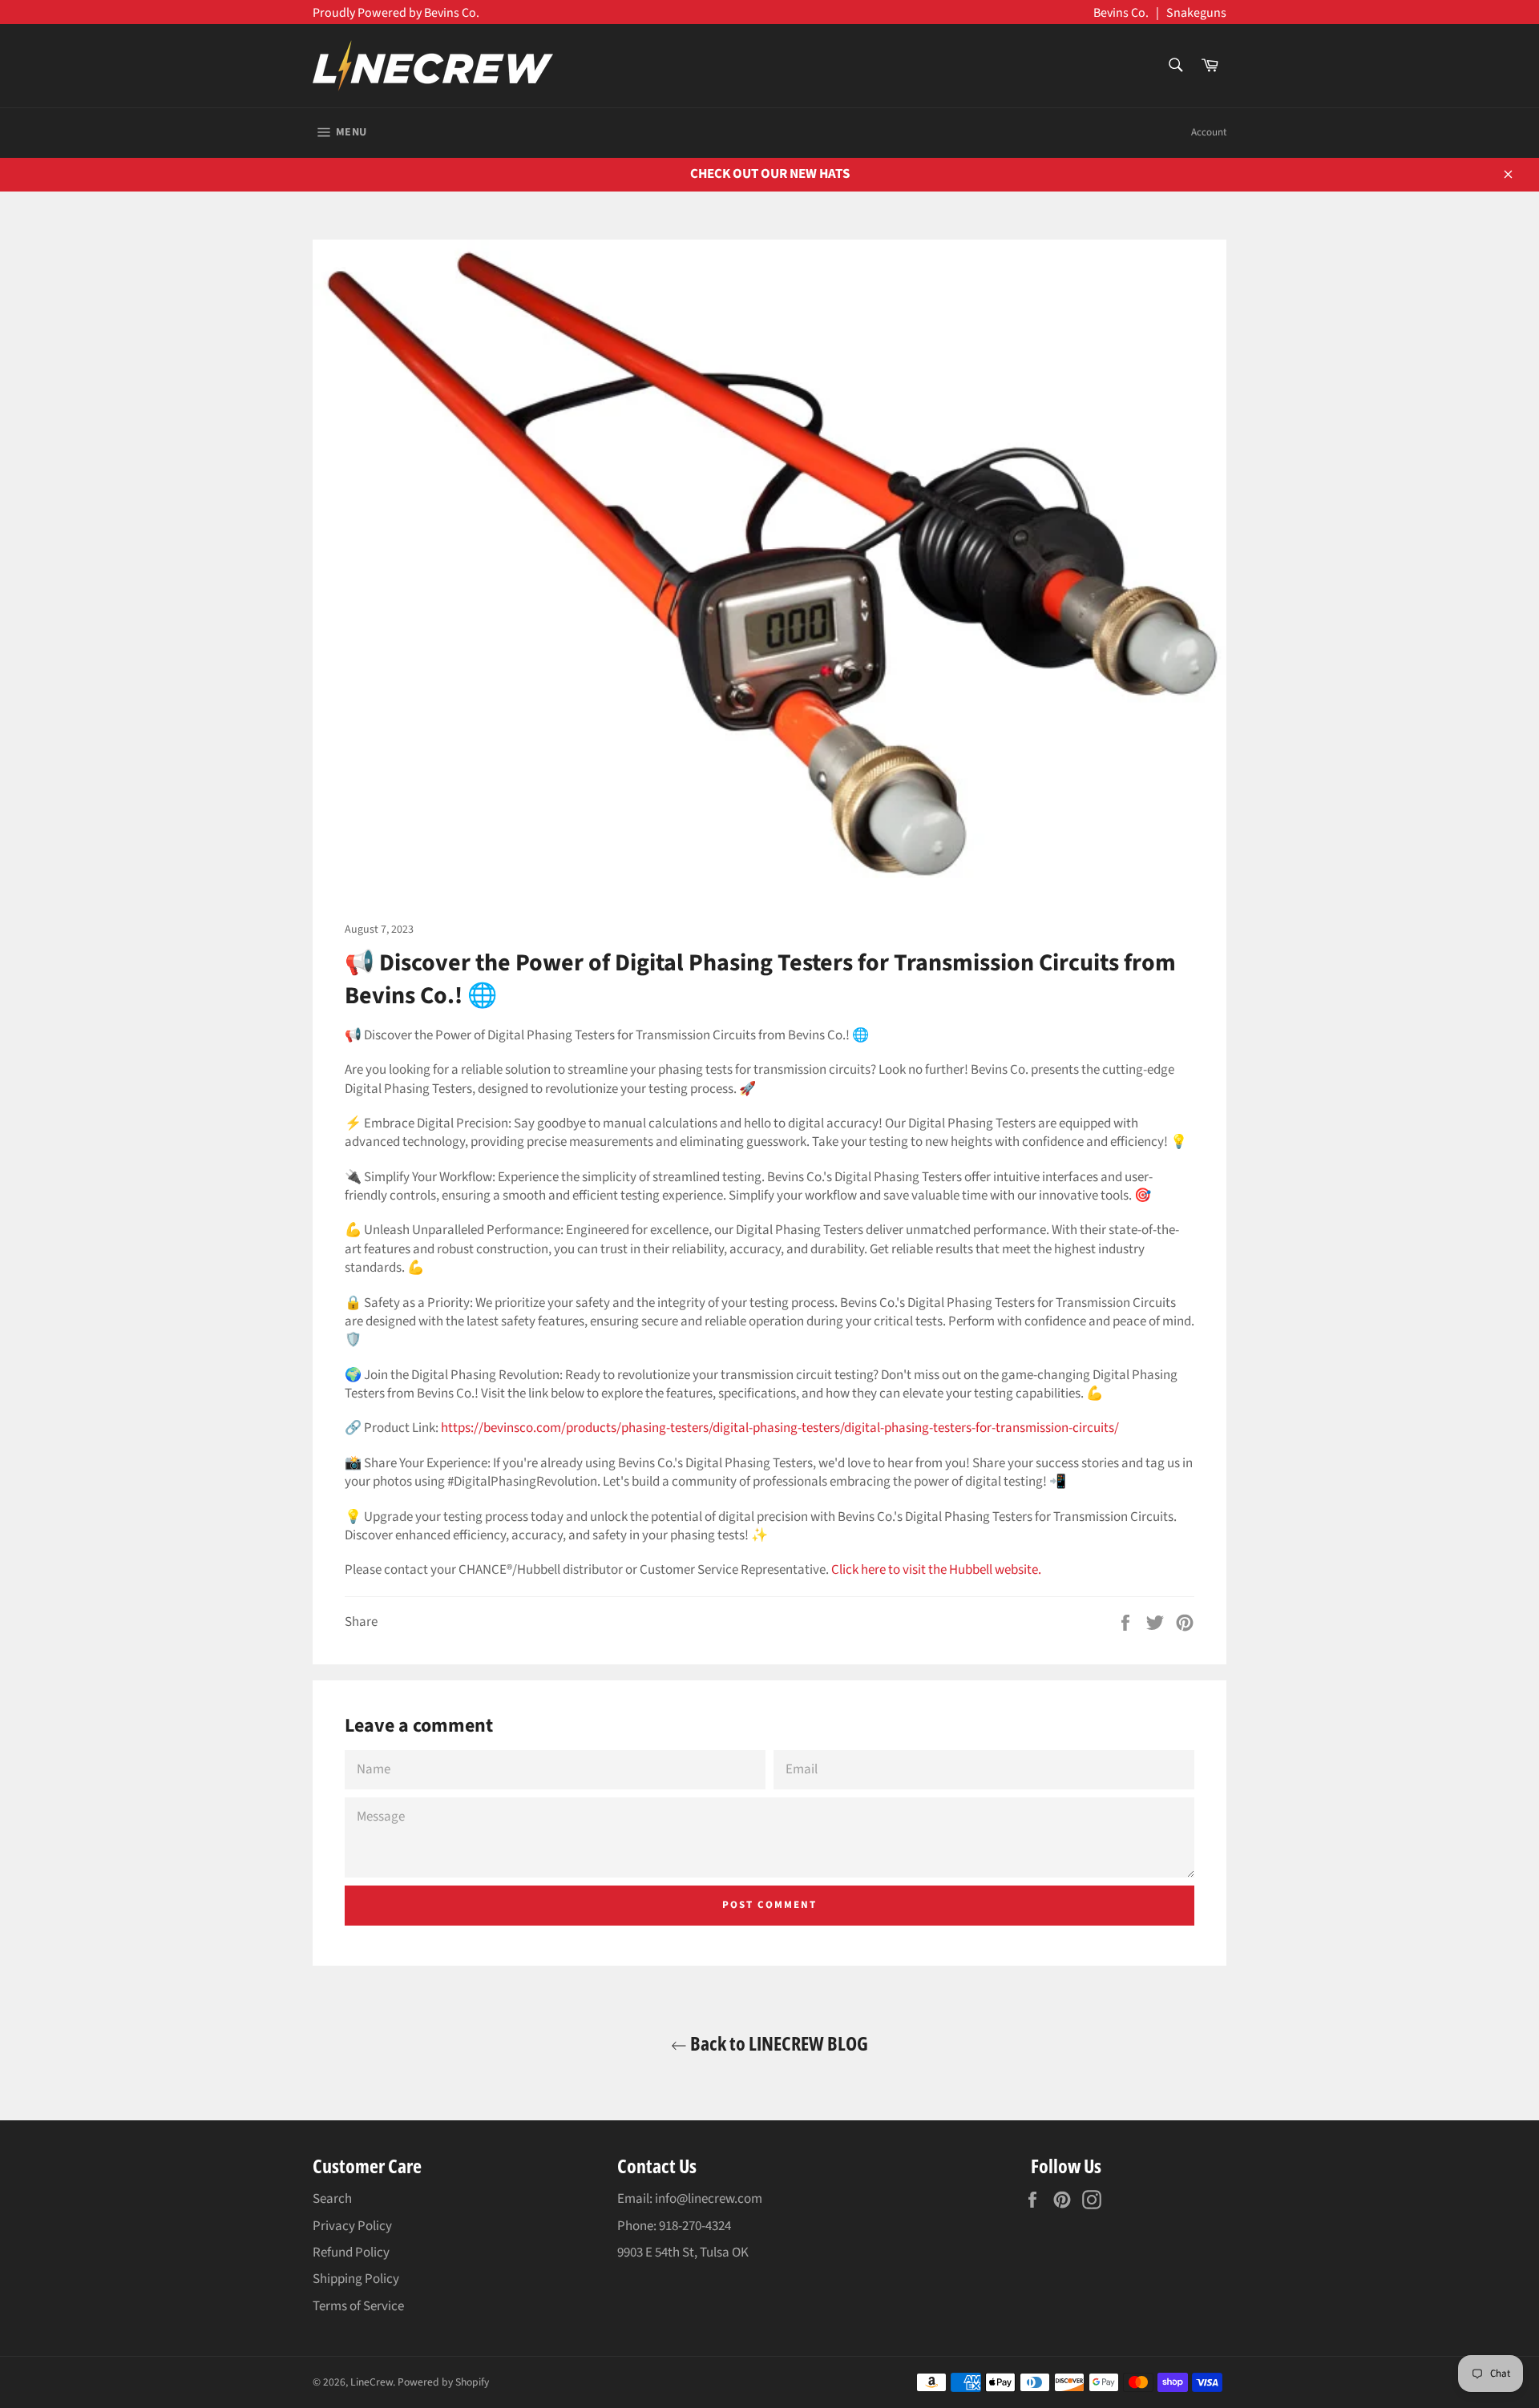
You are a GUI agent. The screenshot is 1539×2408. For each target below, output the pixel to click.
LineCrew (372, 2382)
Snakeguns (1196, 13)
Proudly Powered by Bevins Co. (396, 13)
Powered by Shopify (443, 2382)
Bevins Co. (1121, 13)
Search (332, 2199)
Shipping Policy (356, 2279)
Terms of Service (358, 2306)
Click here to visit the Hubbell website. (936, 1570)
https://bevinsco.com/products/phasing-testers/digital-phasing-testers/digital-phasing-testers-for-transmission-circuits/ (780, 1428)
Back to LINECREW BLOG (778, 2043)
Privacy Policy (352, 2226)
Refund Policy (351, 2253)
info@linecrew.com (709, 2199)
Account (1209, 132)
